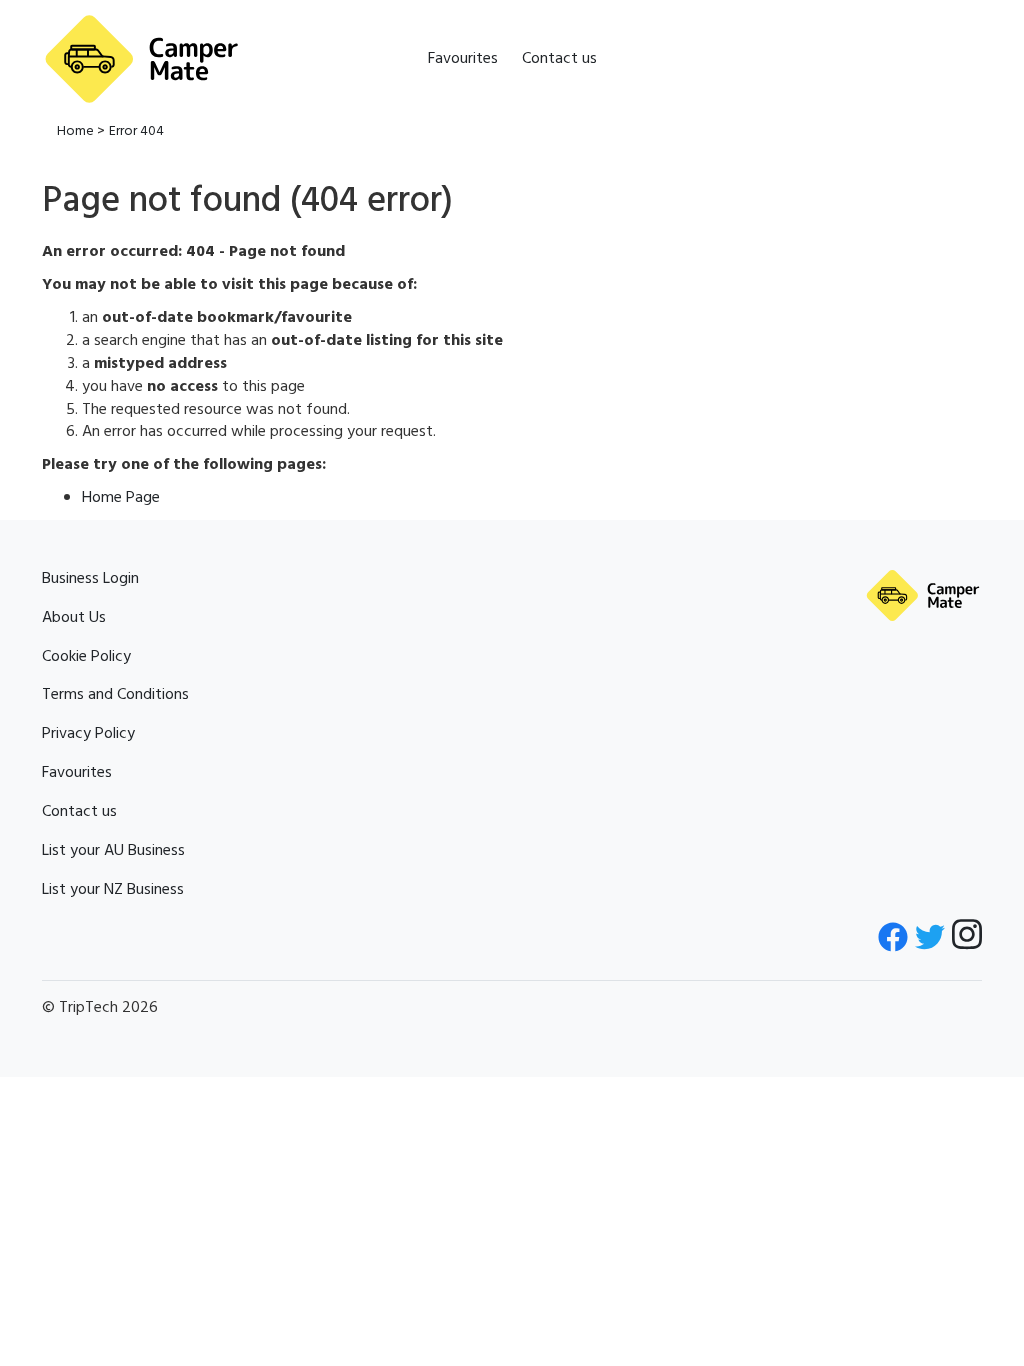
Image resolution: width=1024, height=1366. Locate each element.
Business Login (90, 579)
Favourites (463, 59)
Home (75, 131)
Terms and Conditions (115, 695)
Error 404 (136, 131)
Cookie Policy (86, 657)
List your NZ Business (113, 890)
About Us (74, 618)
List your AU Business (113, 851)
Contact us (559, 59)
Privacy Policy (88, 734)
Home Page (121, 498)
